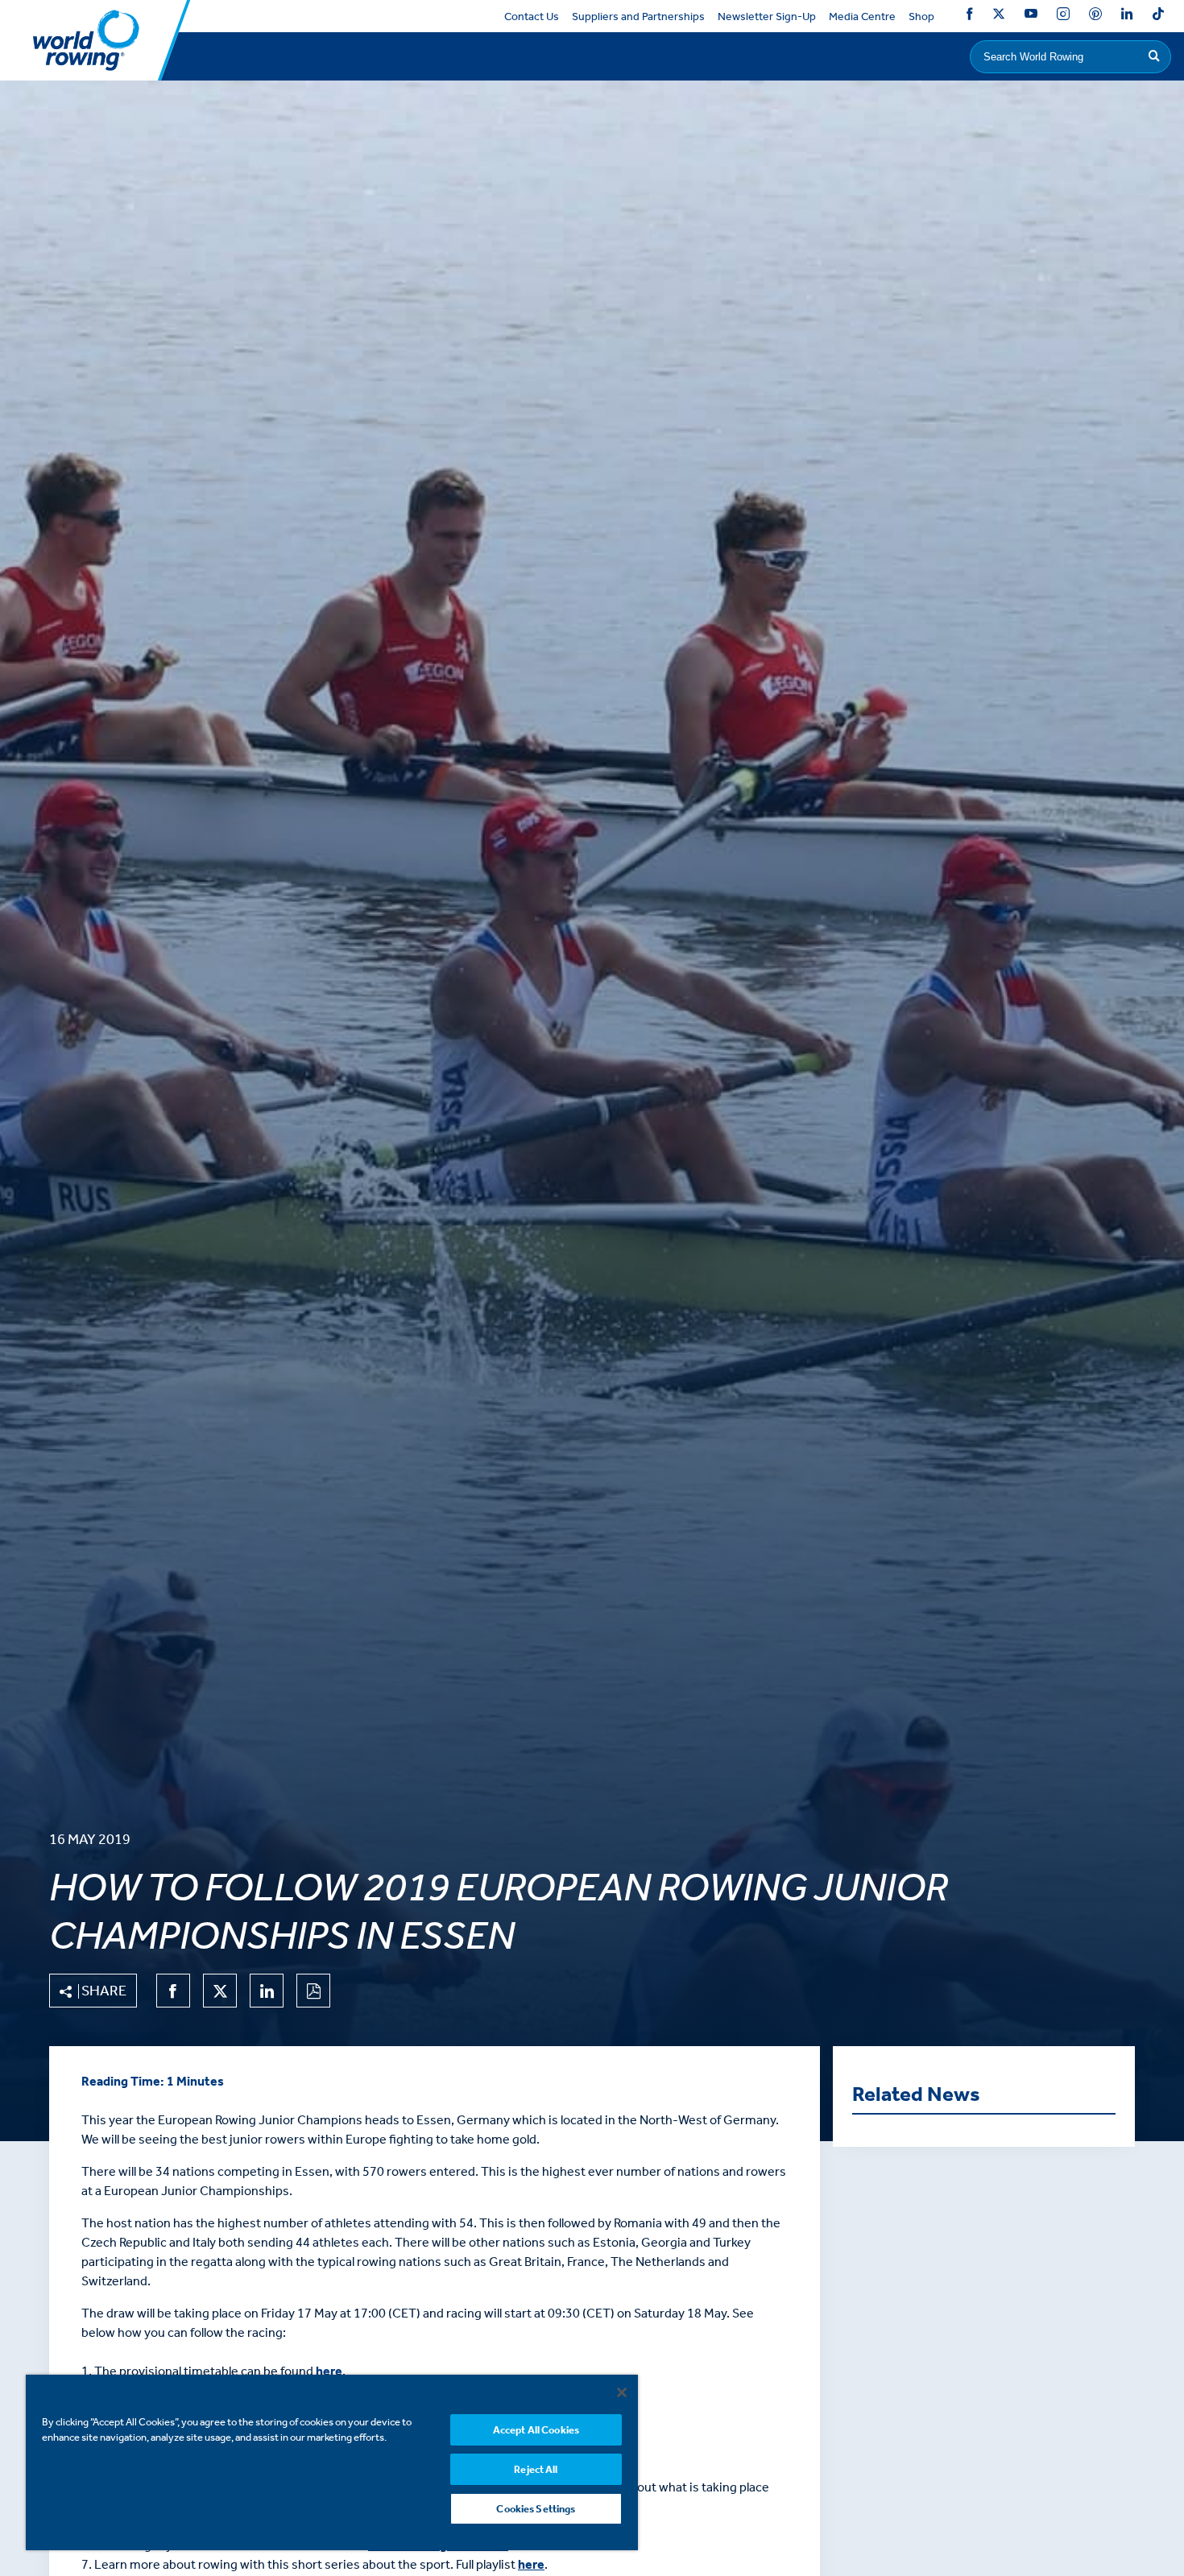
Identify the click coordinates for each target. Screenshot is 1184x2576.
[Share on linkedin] (267, 1991)
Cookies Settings (536, 2509)
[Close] (622, 2392)
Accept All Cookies (536, 2430)
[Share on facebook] (173, 1991)
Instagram (1063, 17)
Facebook (970, 17)
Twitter (999, 17)
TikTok (1158, 17)
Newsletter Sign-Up (767, 17)
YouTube (1031, 17)
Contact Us (532, 17)
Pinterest (1095, 17)
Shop (921, 17)
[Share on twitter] (220, 1991)
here (329, 2371)
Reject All (536, 2469)
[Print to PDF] (313, 1991)
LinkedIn (1127, 17)
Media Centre (862, 17)
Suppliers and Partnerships (638, 17)
